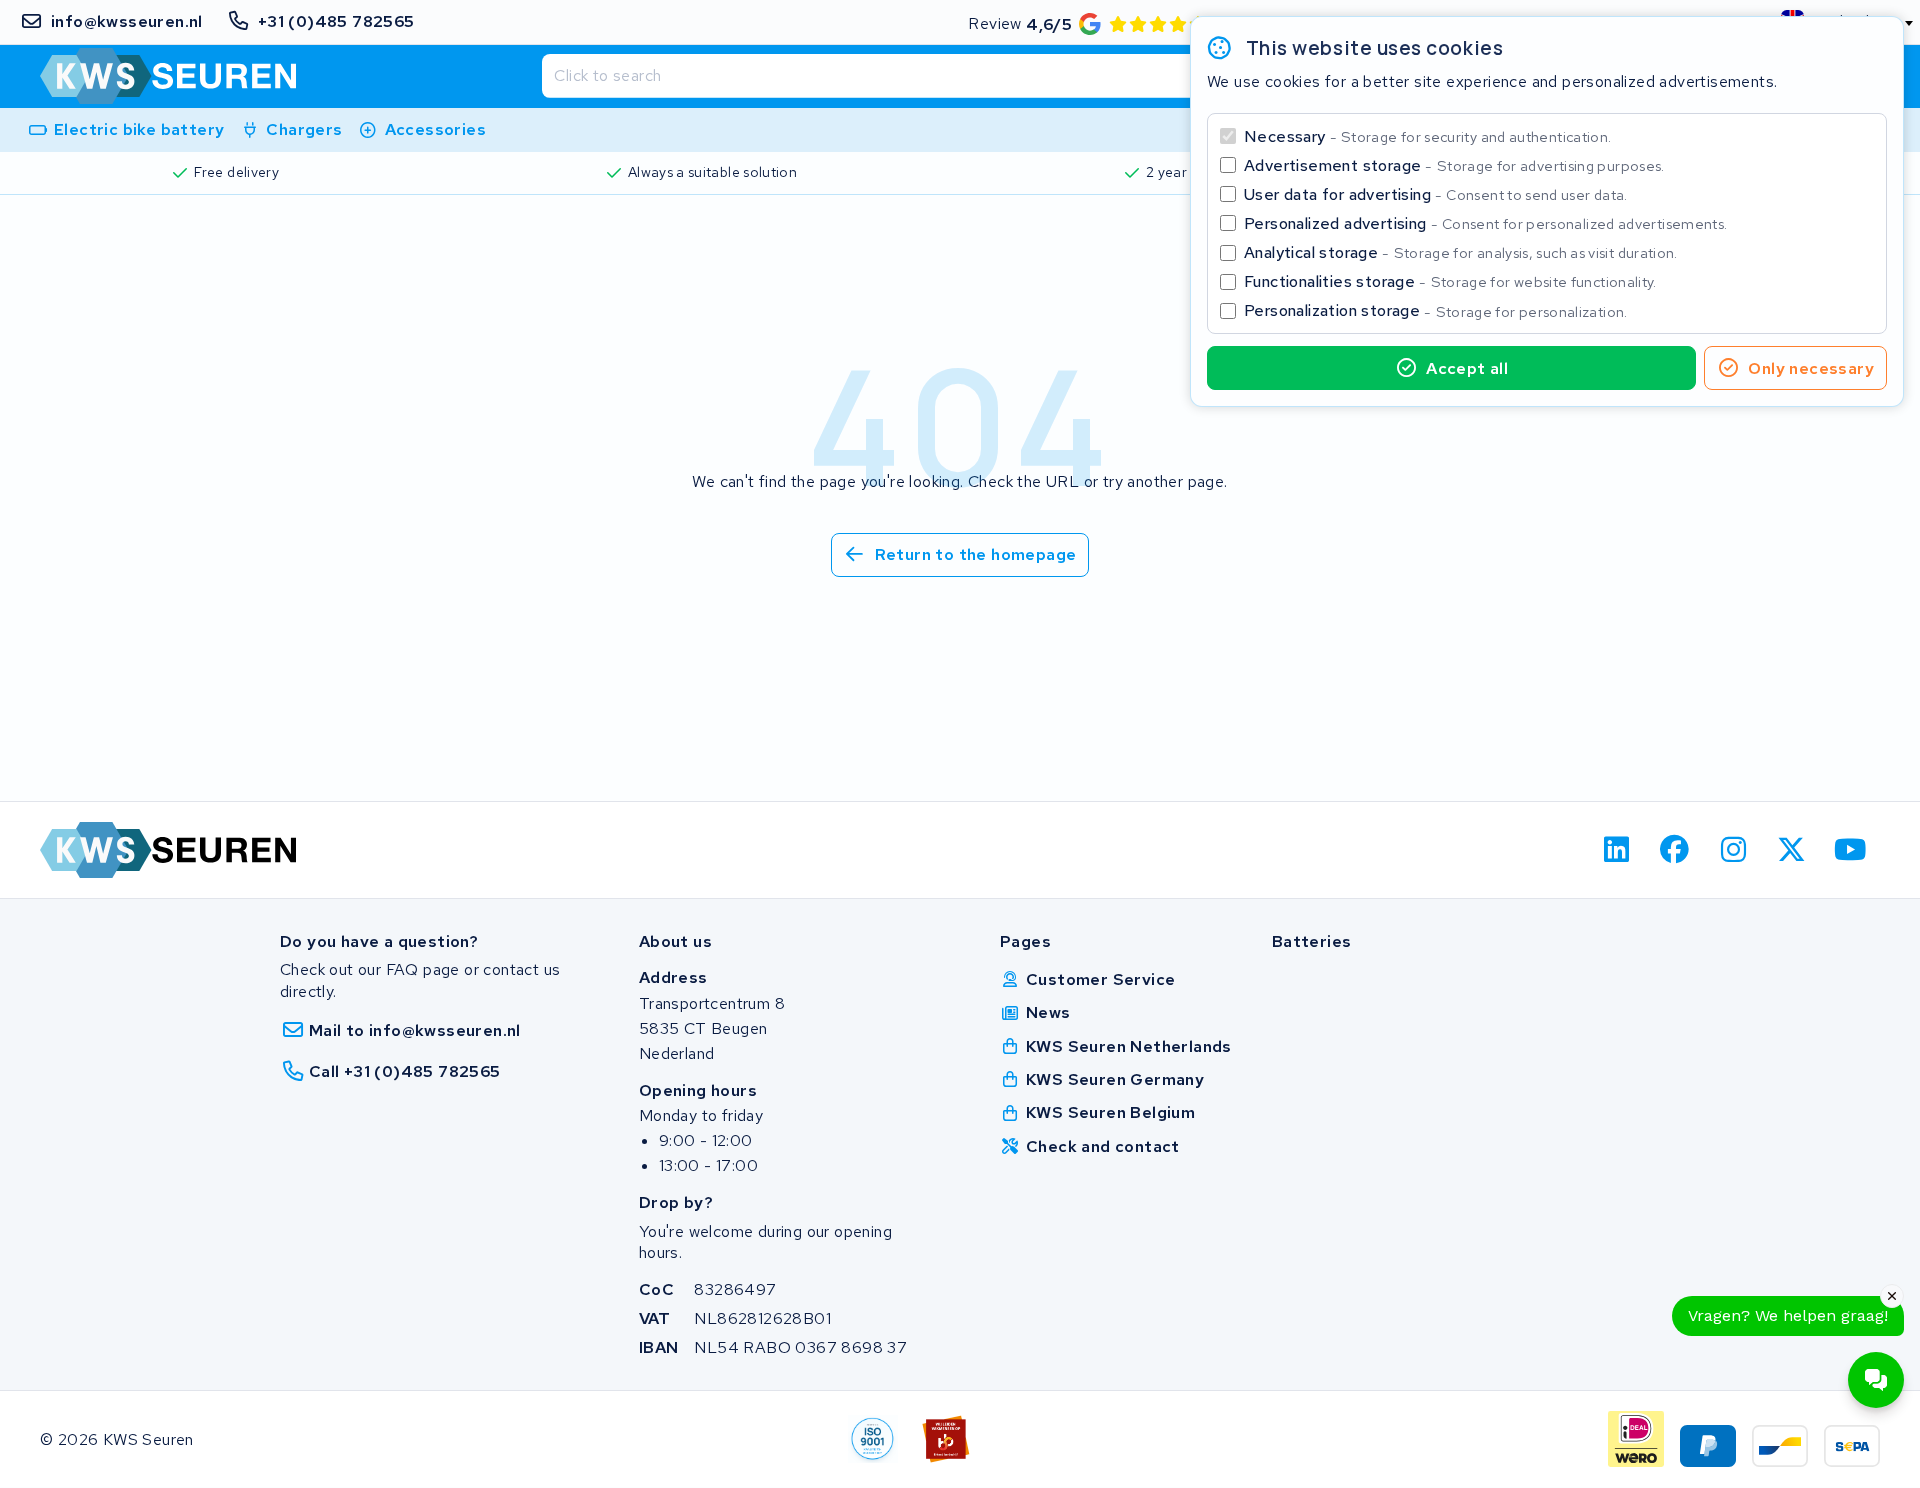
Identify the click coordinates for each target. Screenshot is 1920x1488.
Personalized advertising (1485, 223)
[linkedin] (1616, 850)
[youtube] (1850, 850)
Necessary (1427, 136)
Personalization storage (1436, 310)
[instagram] (1733, 850)
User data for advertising (1436, 194)
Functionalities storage (1450, 281)
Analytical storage (1461, 252)
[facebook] (1675, 850)
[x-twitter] (1792, 850)
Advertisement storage (1454, 165)
